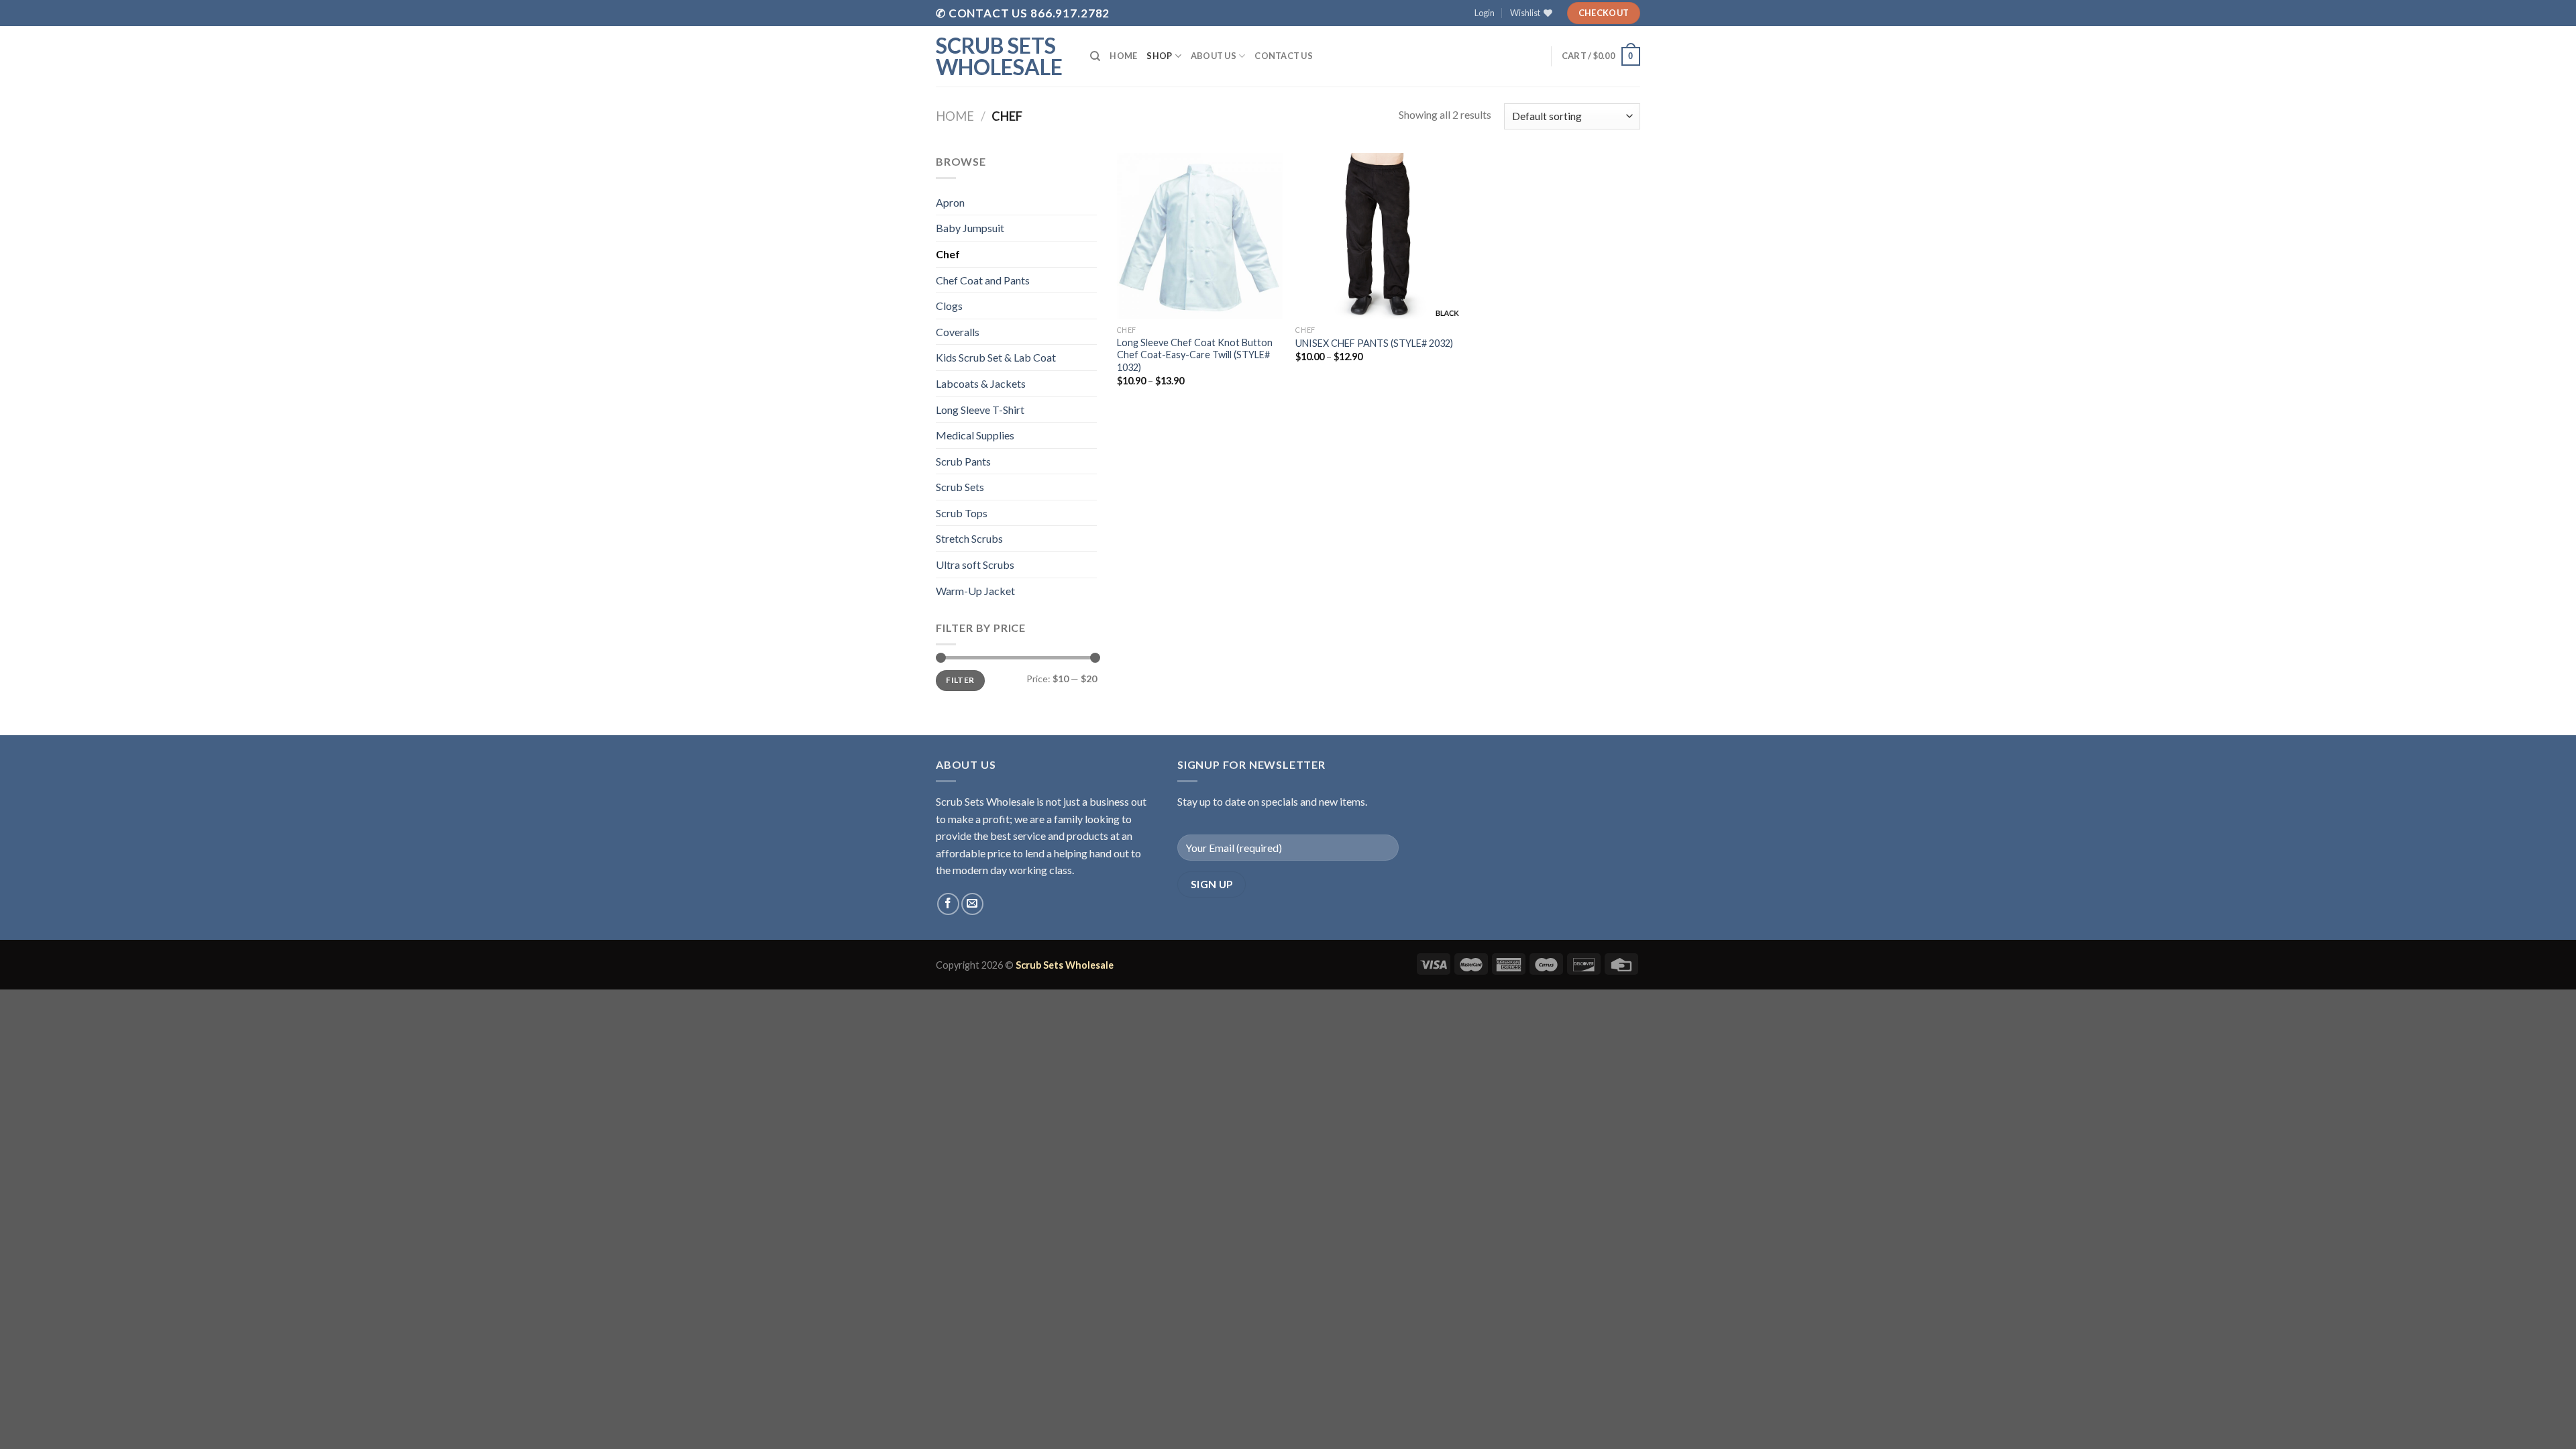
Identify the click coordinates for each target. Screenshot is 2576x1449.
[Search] (1095, 56)
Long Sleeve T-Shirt (980, 410)
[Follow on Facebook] (948, 904)
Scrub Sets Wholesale (999, 56)
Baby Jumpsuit (970, 228)
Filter (960, 680)
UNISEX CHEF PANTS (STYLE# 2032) (1374, 343)
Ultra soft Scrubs (975, 565)
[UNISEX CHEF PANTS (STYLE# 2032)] (1378, 236)
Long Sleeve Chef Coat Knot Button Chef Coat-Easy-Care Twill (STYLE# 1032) (1195, 355)
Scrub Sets (960, 487)
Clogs (949, 306)
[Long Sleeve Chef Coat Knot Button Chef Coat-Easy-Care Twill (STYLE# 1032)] (1200, 236)
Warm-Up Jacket (975, 591)
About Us (1214, 56)
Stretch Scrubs (969, 538)
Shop (1159, 56)
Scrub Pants (963, 461)
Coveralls (958, 332)
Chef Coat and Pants (983, 280)
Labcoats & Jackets (981, 383)
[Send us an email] (972, 904)
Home (1123, 56)
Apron (950, 202)
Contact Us (1284, 56)
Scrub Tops (962, 513)
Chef (948, 254)
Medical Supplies (975, 435)
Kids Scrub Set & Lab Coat (996, 357)
